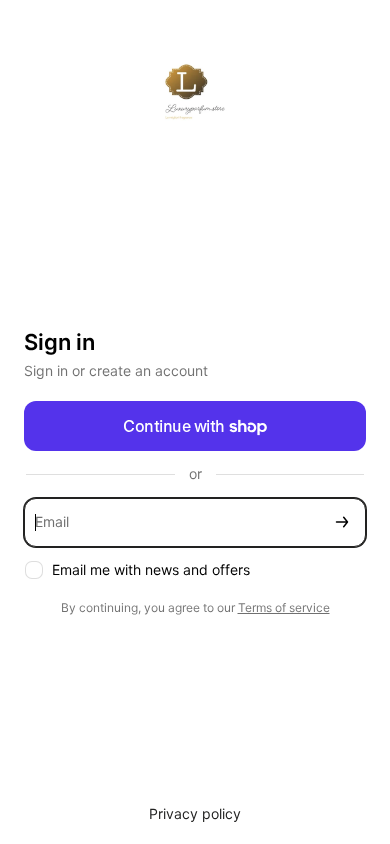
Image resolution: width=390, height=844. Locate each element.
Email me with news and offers (151, 569)
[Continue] (342, 522)
